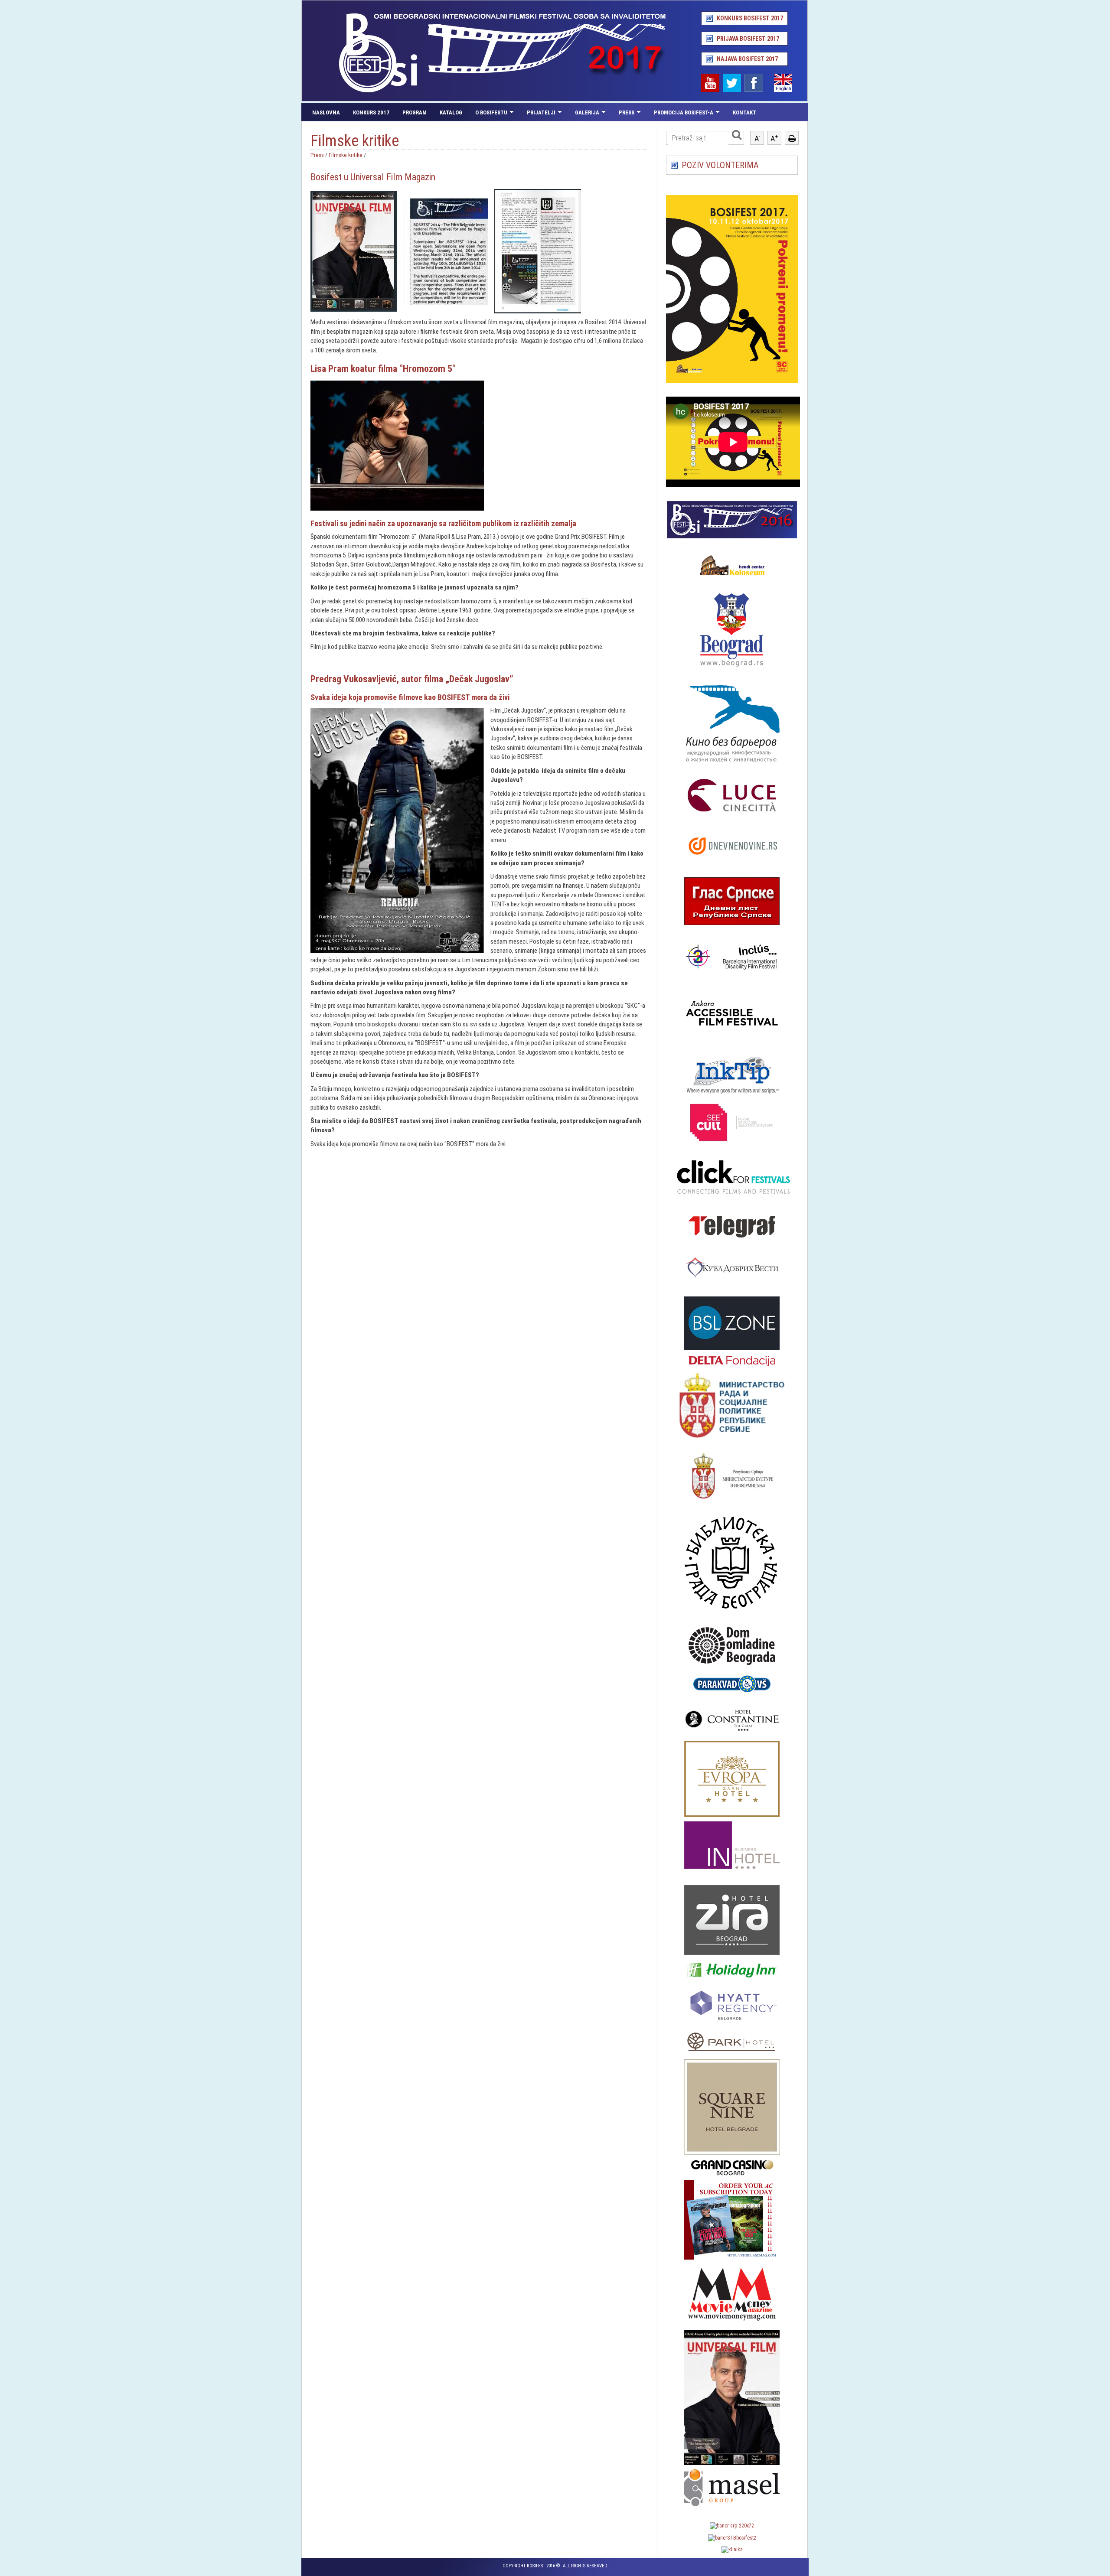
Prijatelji (541, 112)
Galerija (587, 112)
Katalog (451, 112)
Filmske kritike (346, 155)
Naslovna (326, 112)
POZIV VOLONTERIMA (720, 165)
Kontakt (744, 112)
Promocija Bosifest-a (684, 112)
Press (627, 112)
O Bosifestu (491, 112)
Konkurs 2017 (371, 112)
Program (415, 112)
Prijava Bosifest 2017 (748, 39)
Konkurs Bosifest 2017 (750, 18)
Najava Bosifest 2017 (747, 59)
